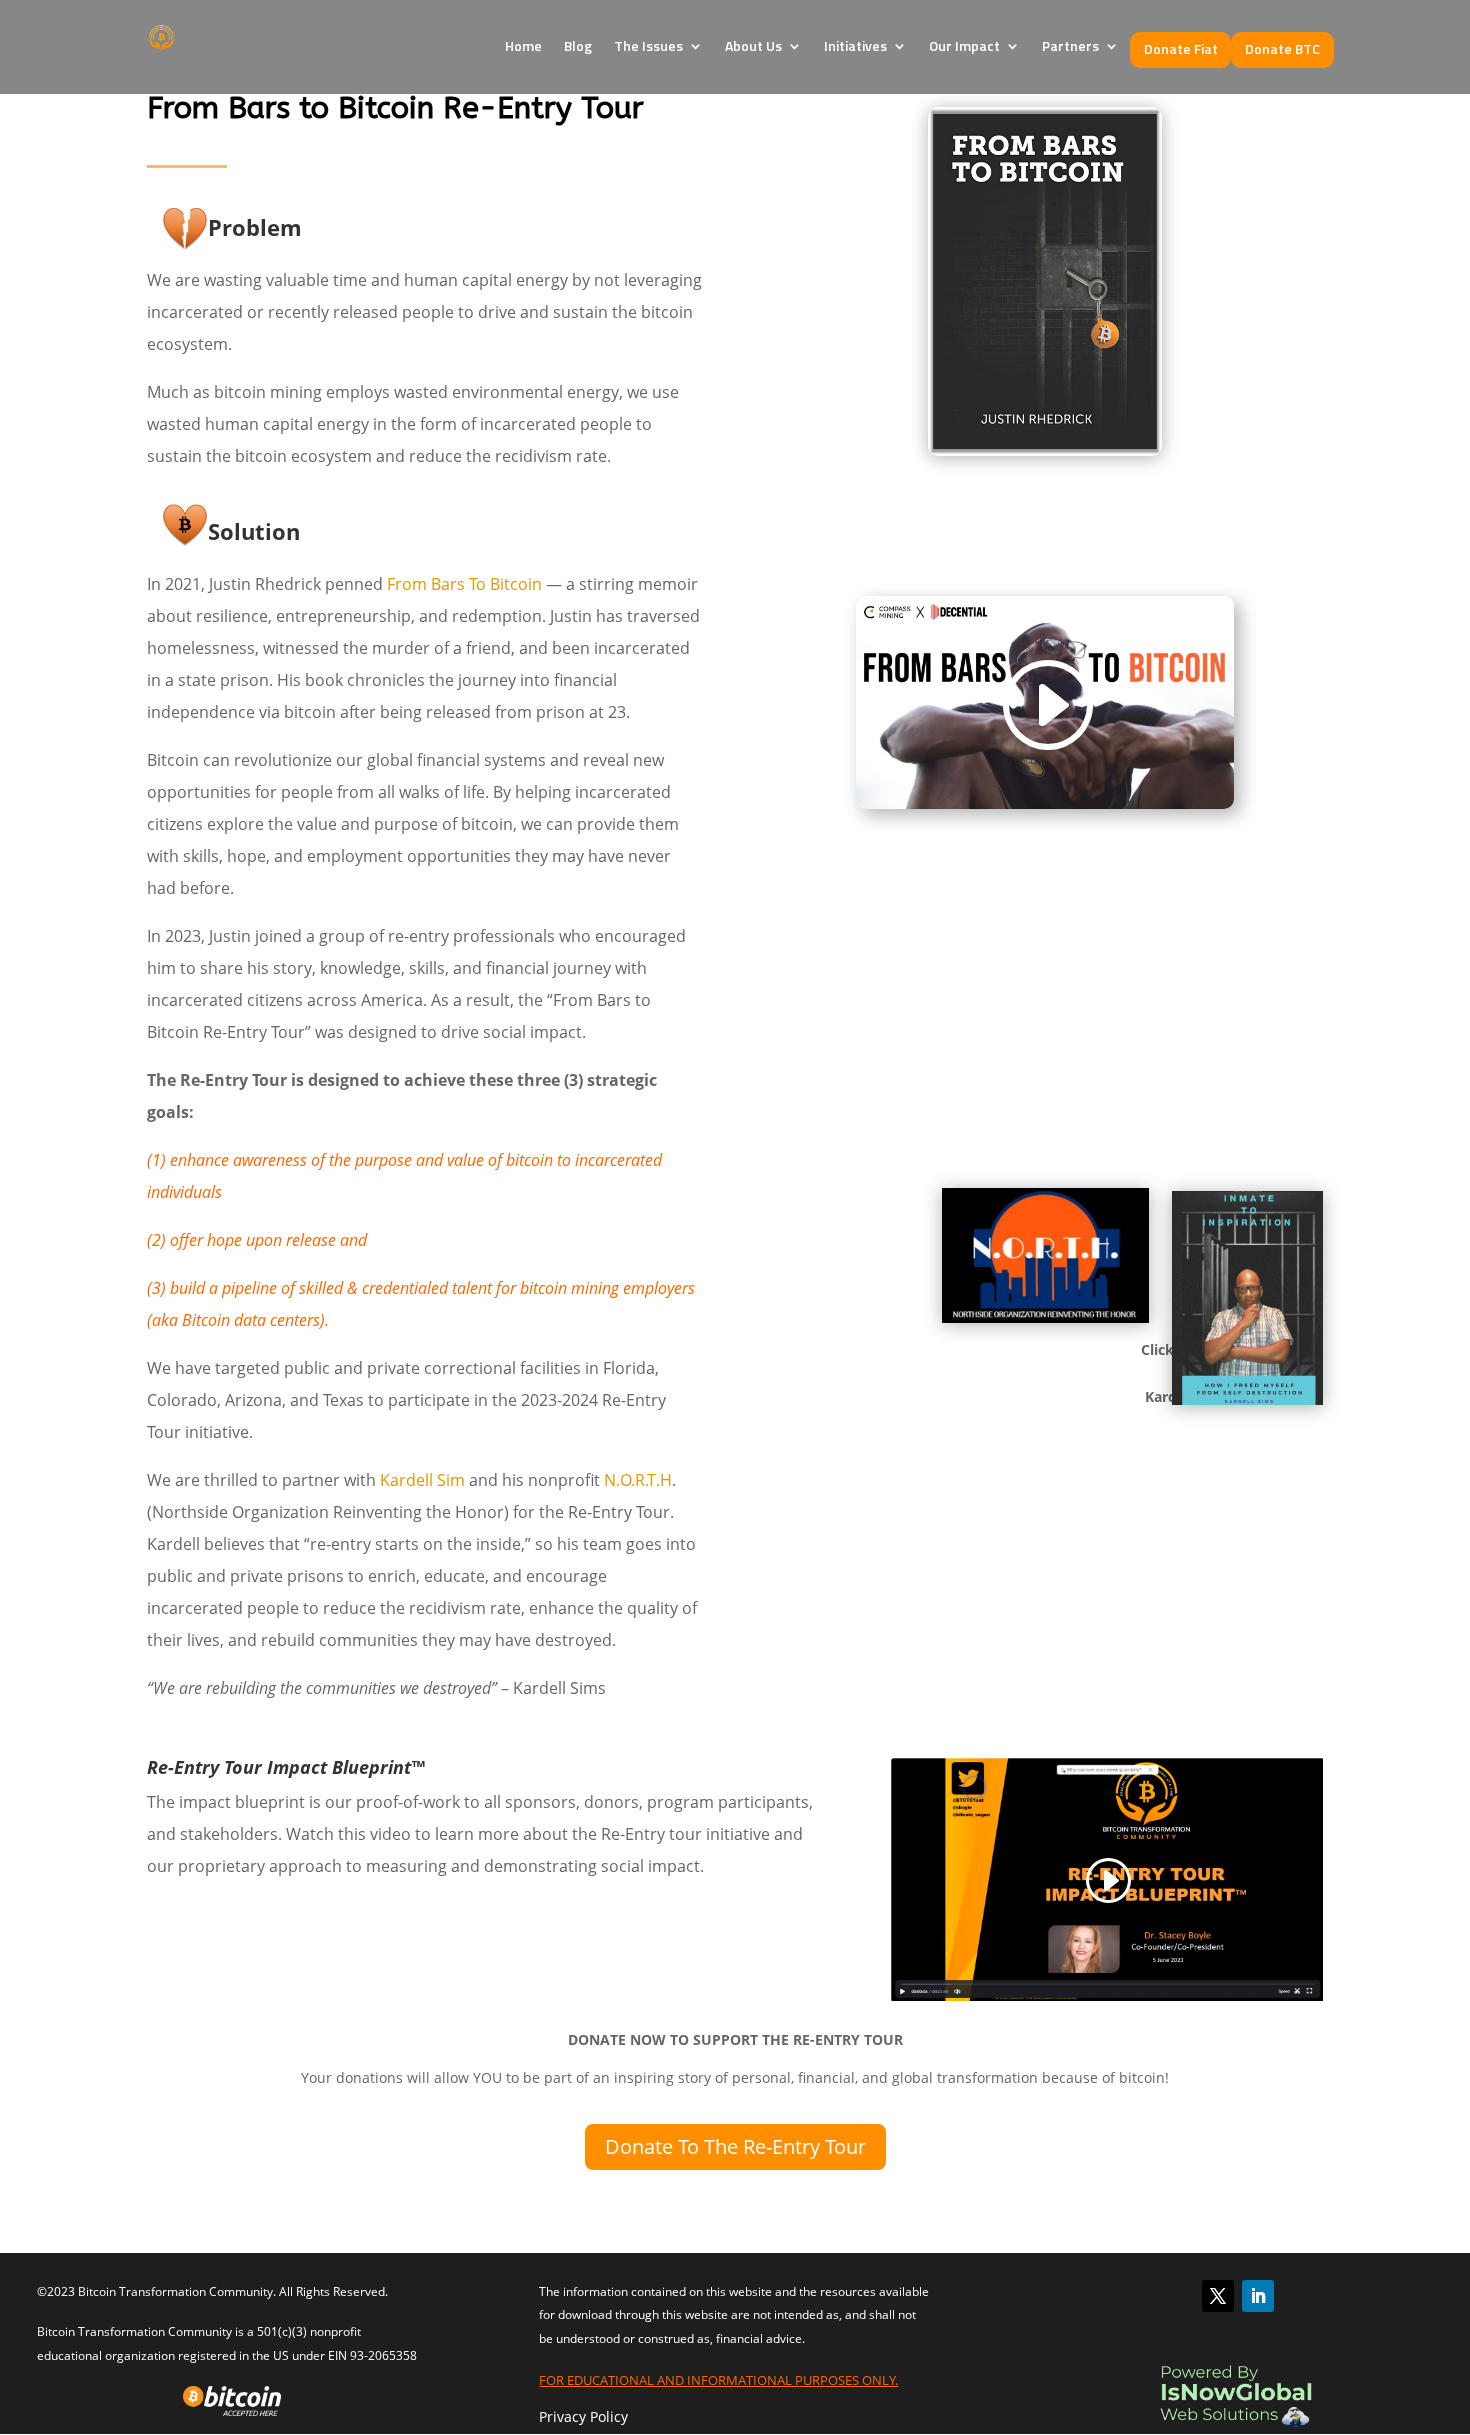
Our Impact (964, 45)
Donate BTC (1282, 48)
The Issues (648, 45)
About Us (753, 45)
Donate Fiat (1181, 48)
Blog (578, 45)
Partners (1070, 45)
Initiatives (855, 45)
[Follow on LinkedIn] (1258, 2296)
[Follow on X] (1218, 2296)
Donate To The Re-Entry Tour (735, 2146)
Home (523, 45)
